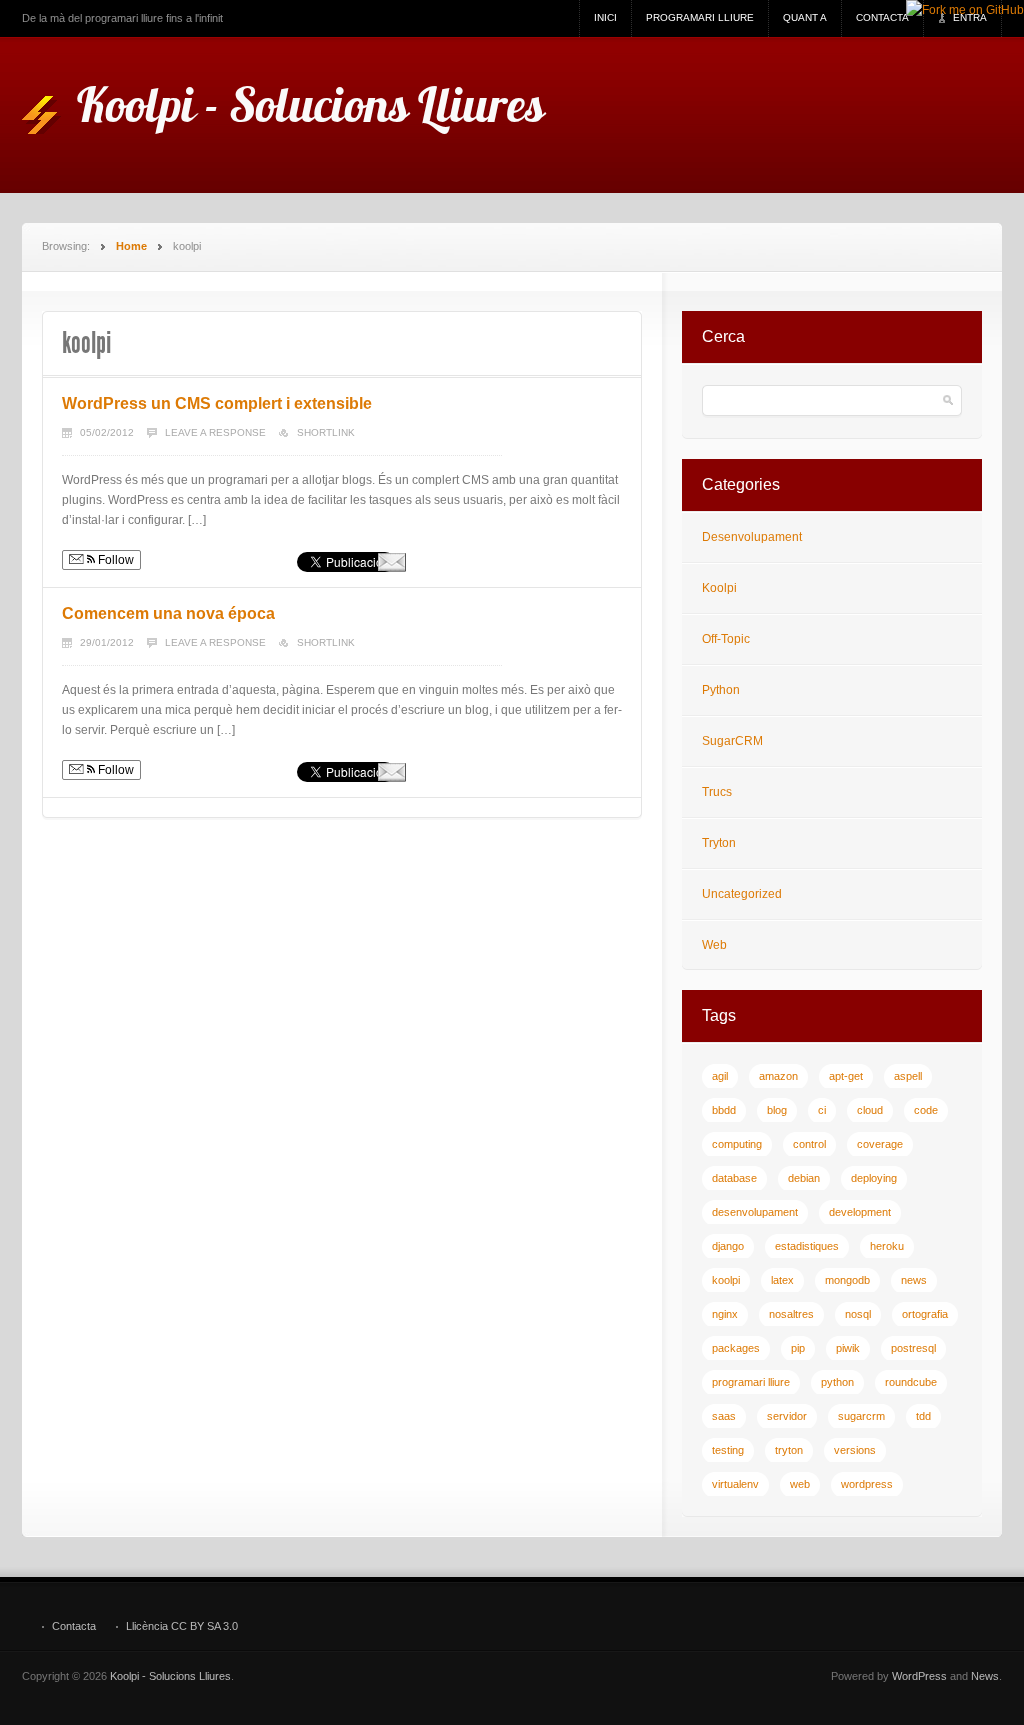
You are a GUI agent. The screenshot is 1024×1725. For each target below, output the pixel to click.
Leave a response (215, 432)
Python (721, 690)
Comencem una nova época (168, 613)
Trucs (717, 792)
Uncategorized (742, 894)
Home (131, 246)
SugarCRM (732, 741)
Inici (605, 17)
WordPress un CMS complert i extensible (217, 403)
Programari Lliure (700, 17)
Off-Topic (726, 639)
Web (714, 945)
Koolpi (719, 588)
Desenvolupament (752, 537)
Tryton (719, 843)
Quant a (805, 17)
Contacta (882, 17)
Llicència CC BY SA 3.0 (182, 1626)
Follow (114, 560)
